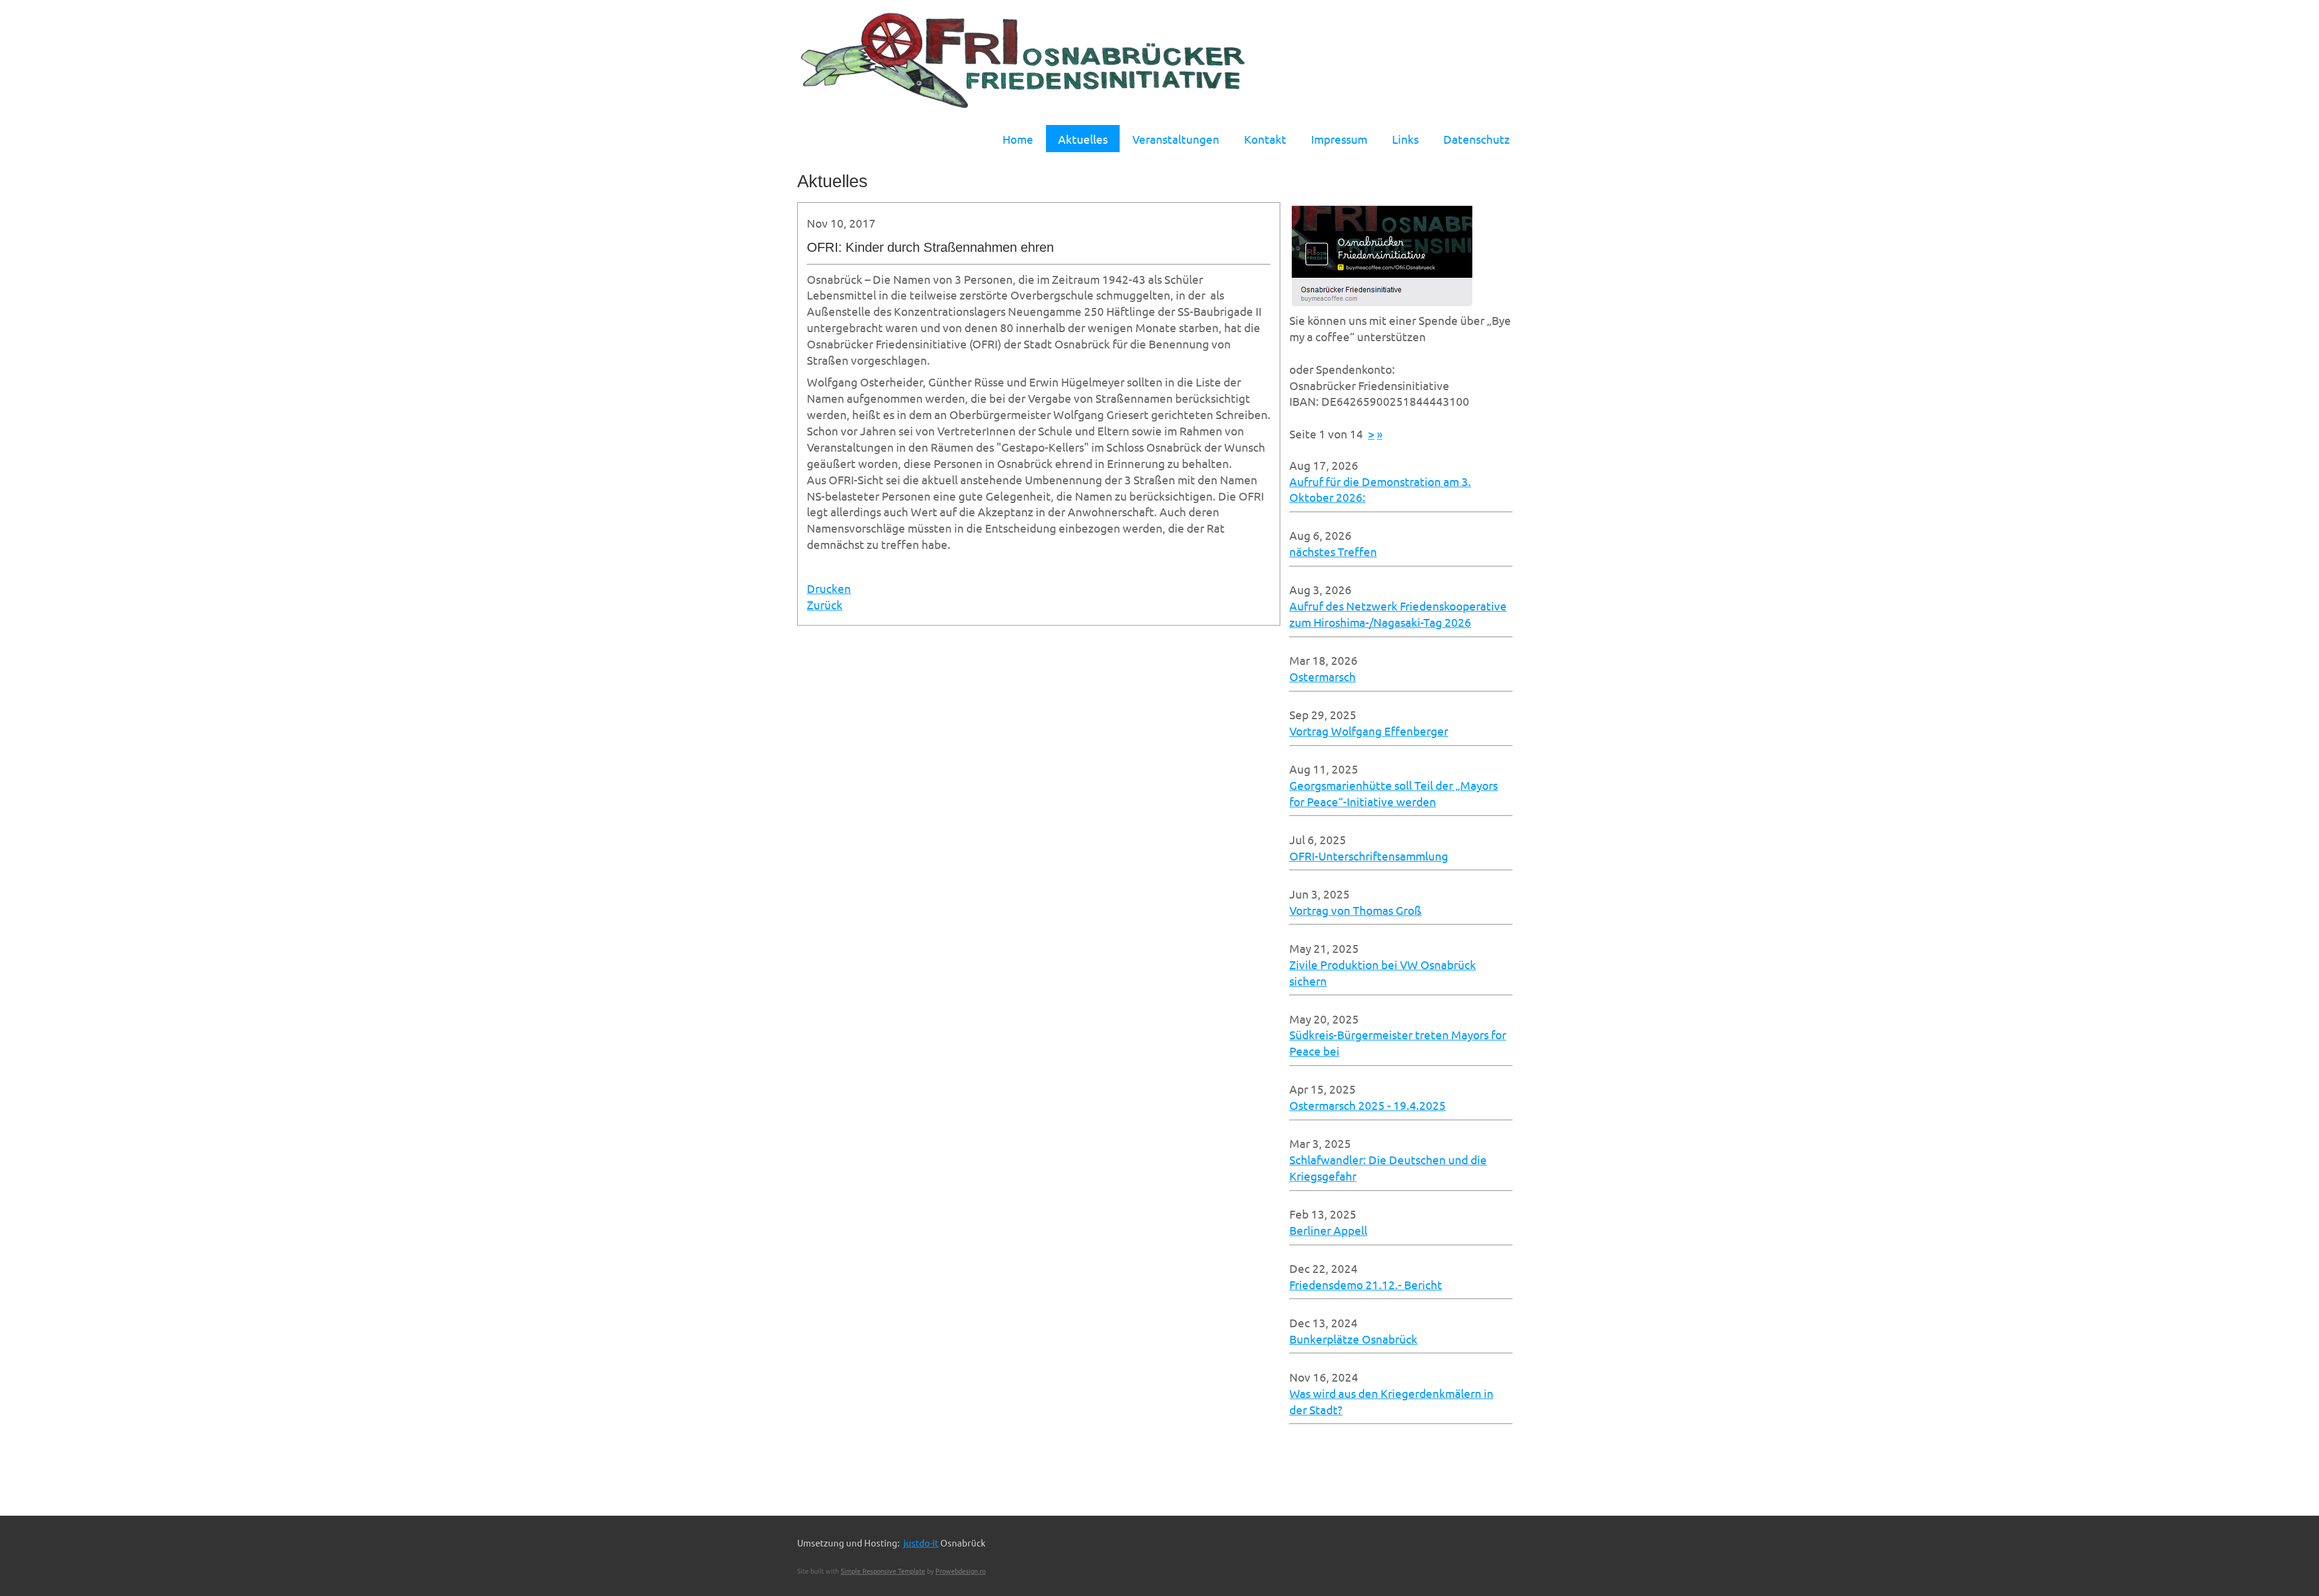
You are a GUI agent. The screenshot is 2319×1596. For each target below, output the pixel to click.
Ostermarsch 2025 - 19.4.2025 (1368, 1105)
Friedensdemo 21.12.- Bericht (1366, 1284)
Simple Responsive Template (883, 1571)
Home (1018, 139)
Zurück (825, 604)
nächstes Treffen (1333, 551)
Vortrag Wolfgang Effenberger (1369, 731)
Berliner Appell (1328, 1230)
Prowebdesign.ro (961, 1571)
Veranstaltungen (1176, 139)
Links (1405, 139)
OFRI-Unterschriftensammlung (1369, 856)
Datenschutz (1477, 139)
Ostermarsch (1323, 676)
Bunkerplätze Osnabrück (1353, 1339)
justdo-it (921, 1543)
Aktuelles (1083, 139)
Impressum (1339, 139)
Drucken (829, 588)
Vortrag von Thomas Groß (1355, 910)
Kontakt (1265, 139)
